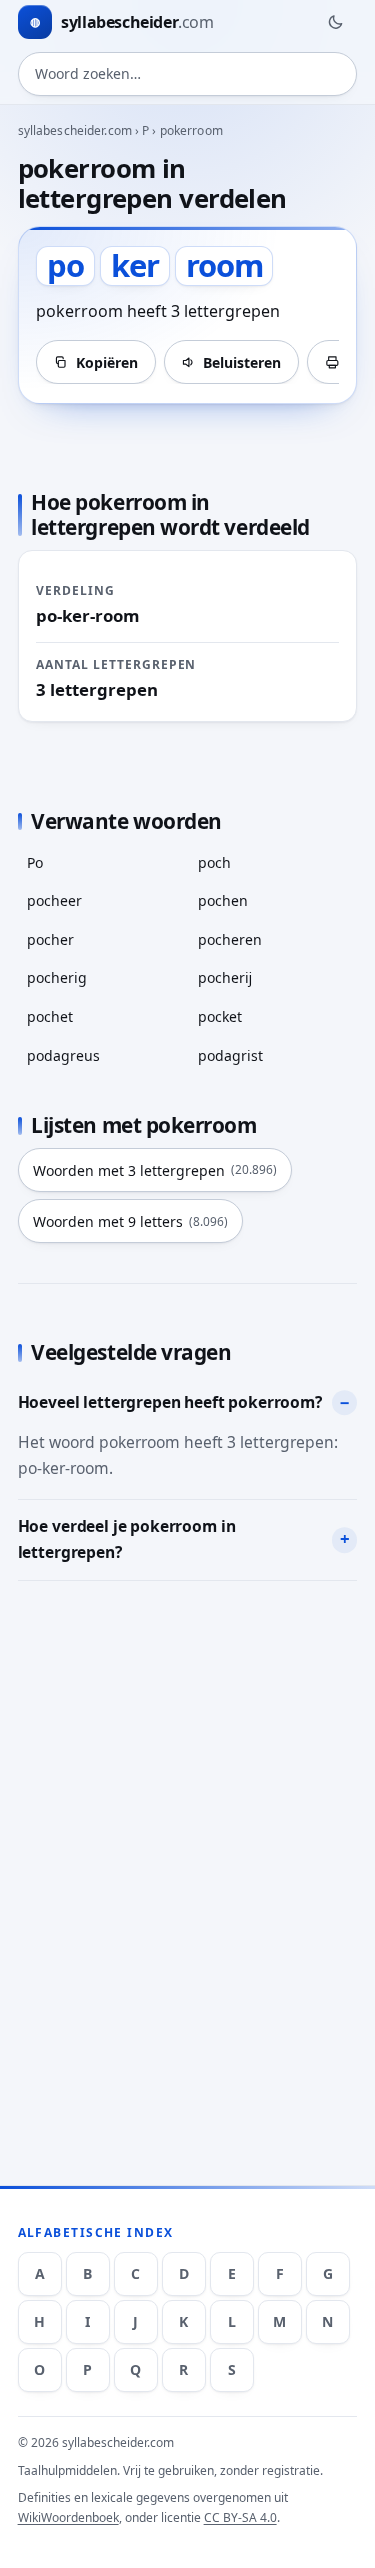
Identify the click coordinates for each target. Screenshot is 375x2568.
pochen (223, 900)
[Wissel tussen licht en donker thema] (335, 22)
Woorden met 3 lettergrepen (155, 1170)
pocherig (57, 977)
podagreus (63, 1055)
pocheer (54, 900)
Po (35, 862)
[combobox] (188, 74)
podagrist (230, 1055)
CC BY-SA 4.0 (240, 2517)
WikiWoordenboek (68, 2517)
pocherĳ (225, 977)
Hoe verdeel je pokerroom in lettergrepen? (127, 1539)
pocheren (230, 939)
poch (214, 862)
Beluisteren (242, 362)
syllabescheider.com (75, 130)
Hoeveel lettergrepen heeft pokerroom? (170, 1402)
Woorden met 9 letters (130, 1221)
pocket (220, 1016)
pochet (50, 1016)
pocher (50, 939)
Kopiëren (107, 362)
